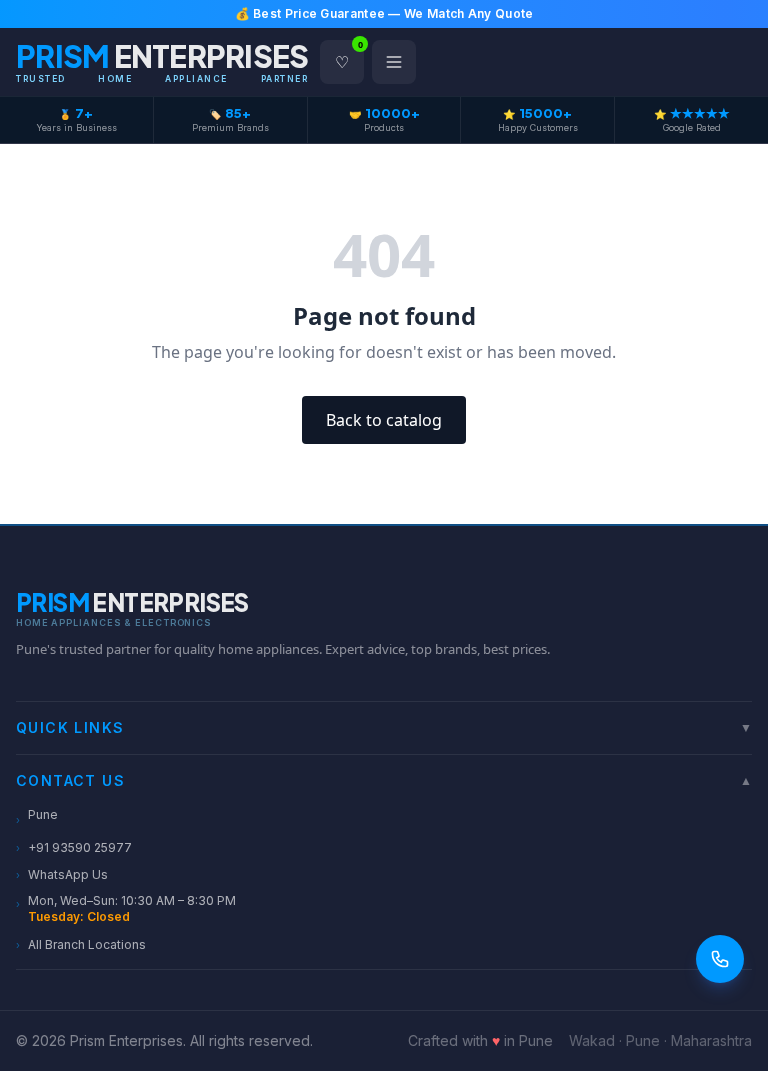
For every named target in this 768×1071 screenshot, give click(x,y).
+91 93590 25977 (74, 847)
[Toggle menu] (394, 62)
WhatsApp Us (62, 874)
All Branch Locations (81, 944)
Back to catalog (384, 420)
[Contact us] (720, 959)
